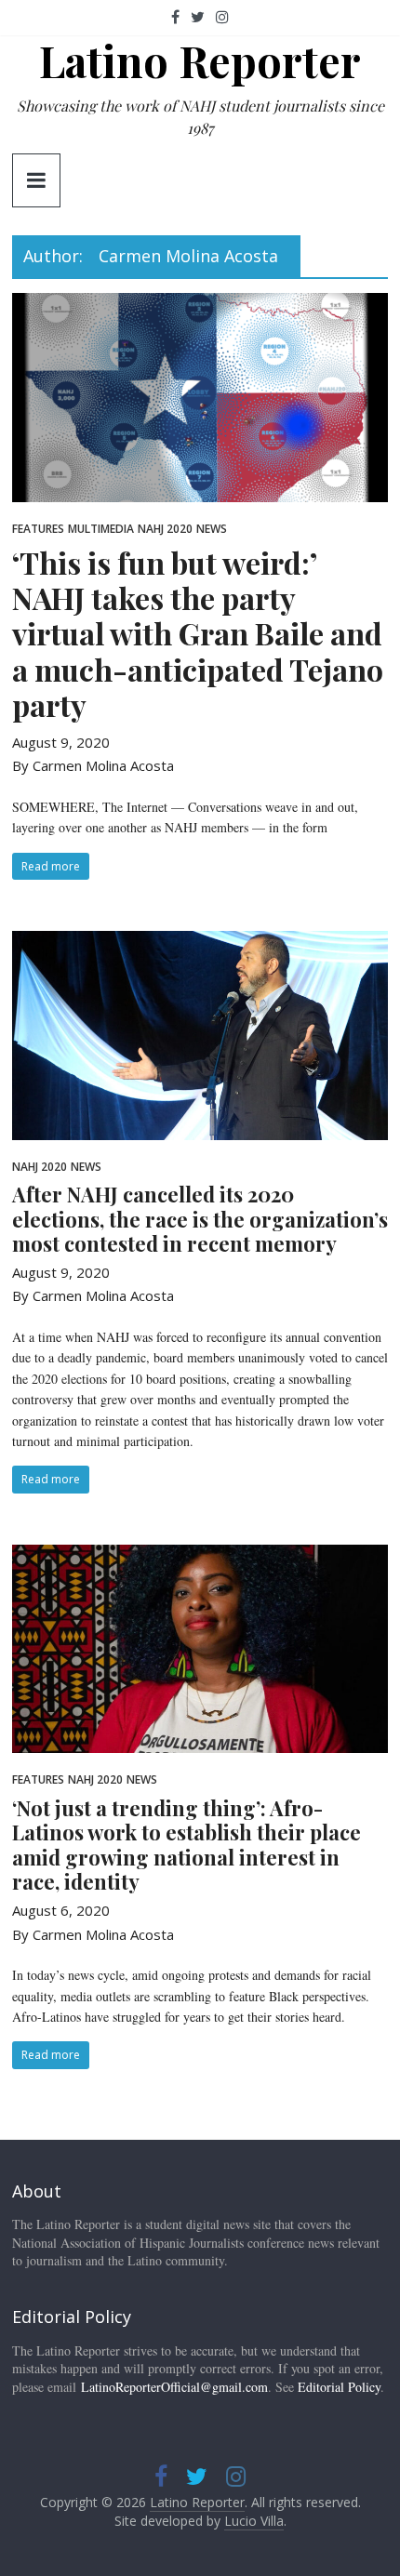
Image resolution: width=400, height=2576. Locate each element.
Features (38, 529)
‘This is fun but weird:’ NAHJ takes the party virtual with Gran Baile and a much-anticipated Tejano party (198, 634)
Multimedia (101, 529)
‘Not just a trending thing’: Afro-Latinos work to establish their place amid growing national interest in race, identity (187, 1845)
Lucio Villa (254, 2521)
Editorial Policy (339, 2387)
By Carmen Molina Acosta (93, 765)
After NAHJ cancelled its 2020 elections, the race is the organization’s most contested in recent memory (200, 1219)
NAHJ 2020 (165, 529)
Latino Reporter (200, 60)
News (212, 529)
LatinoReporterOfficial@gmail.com (174, 2387)
